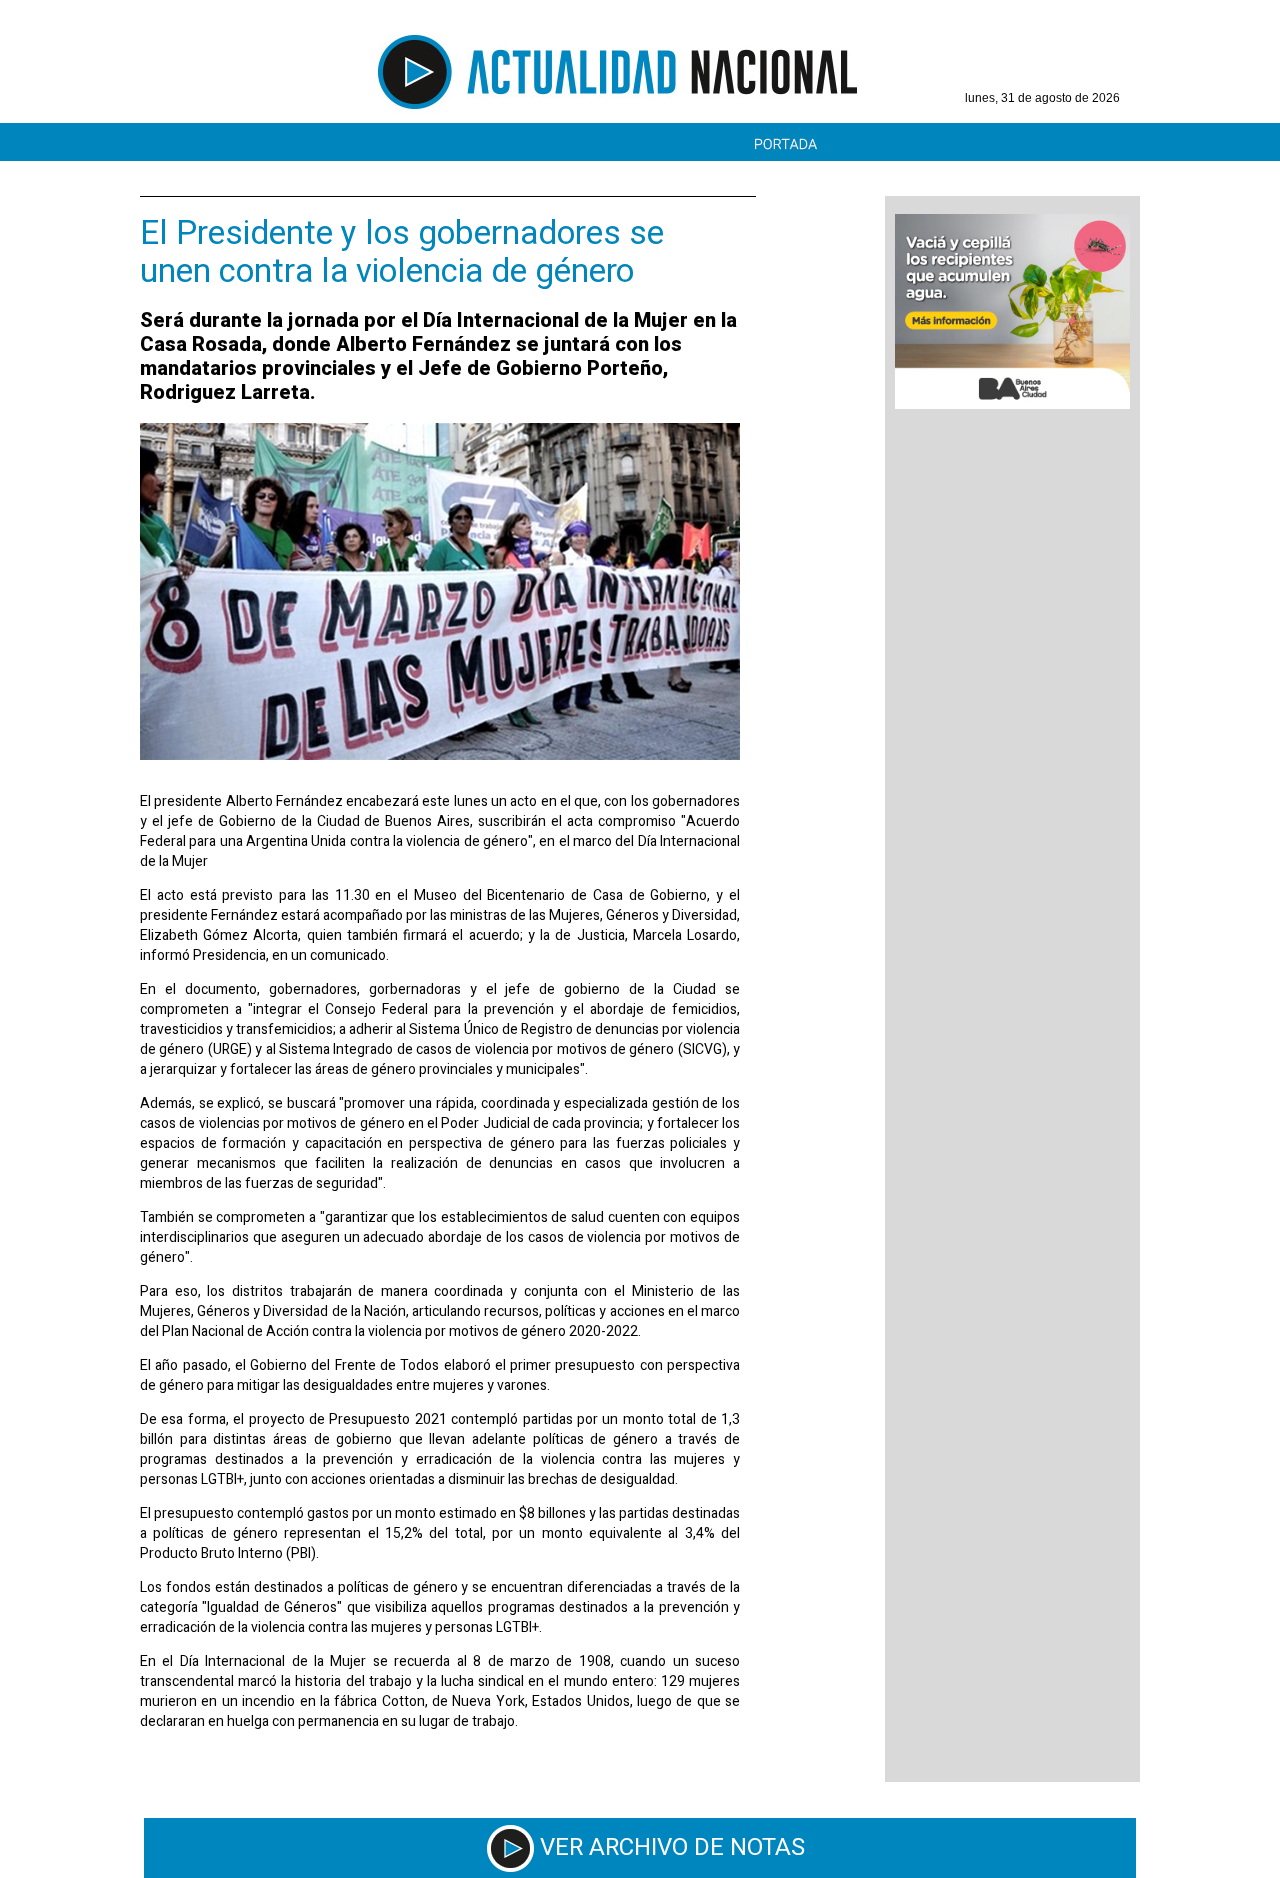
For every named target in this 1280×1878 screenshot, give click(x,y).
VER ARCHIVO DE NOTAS (672, 1847)
